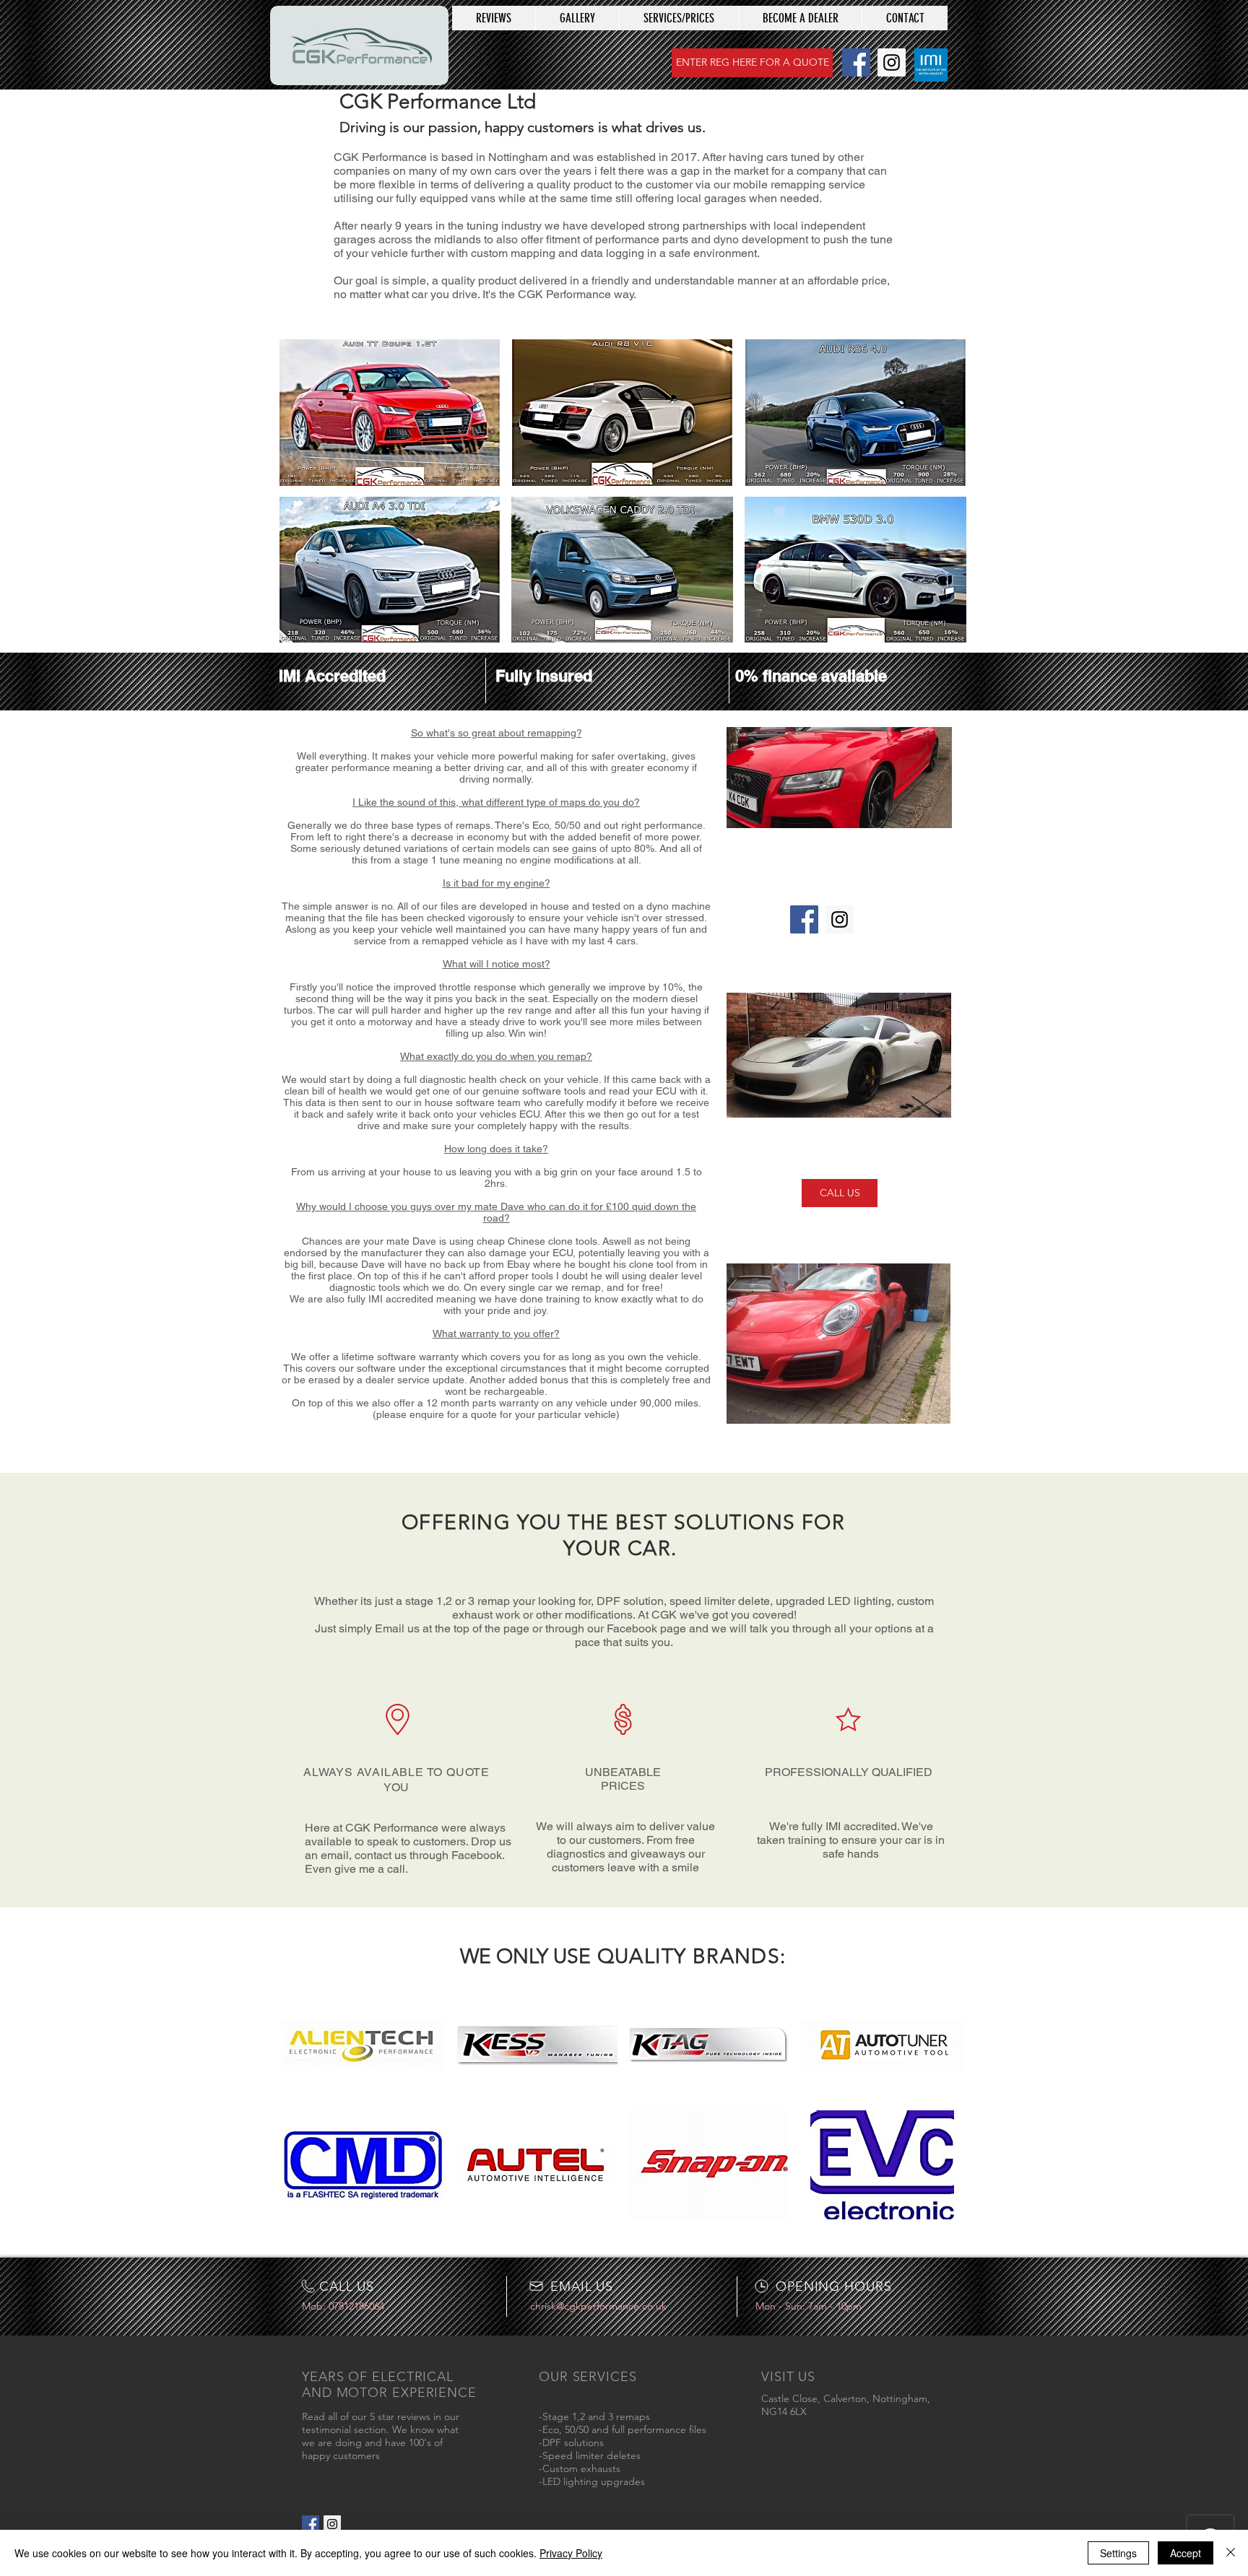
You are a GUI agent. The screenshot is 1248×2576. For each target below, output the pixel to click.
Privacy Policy (571, 2553)
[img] (363, 2045)
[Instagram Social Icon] (892, 62)
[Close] (1231, 2553)
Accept (1186, 2553)
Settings (1118, 2553)
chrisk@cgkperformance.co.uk (598, 2306)
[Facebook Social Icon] (856, 62)
